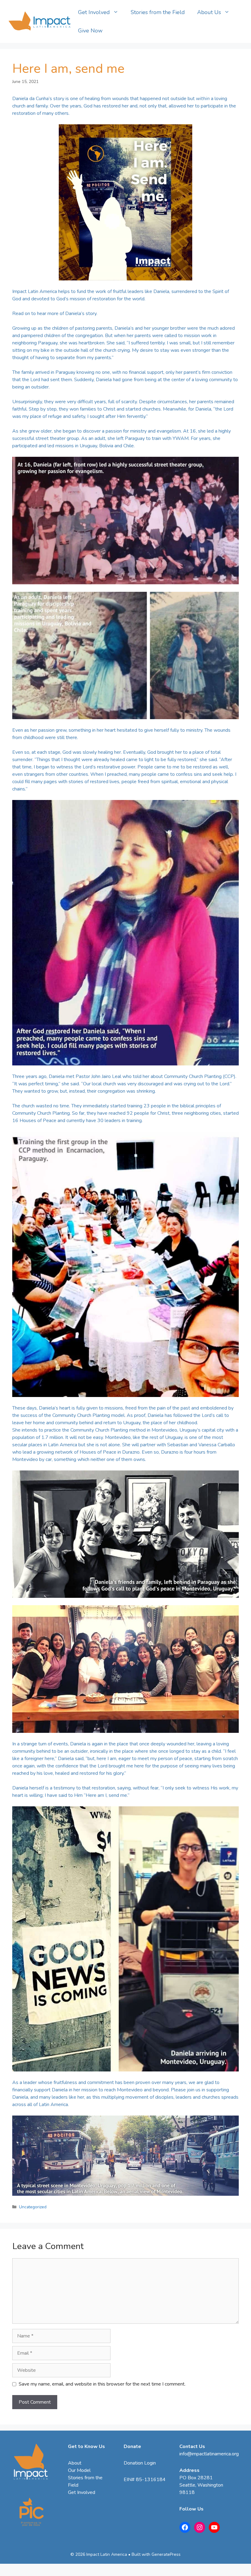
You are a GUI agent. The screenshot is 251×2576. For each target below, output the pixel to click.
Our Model (79, 2470)
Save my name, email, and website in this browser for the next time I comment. (102, 2384)
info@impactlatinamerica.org (209, 2454)
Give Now (90, 31)
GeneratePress (166, 2554)
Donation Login (140, 2463)
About (75, 2463)
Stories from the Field (158, 12)
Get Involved (94, 12)
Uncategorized (33, 2207)
